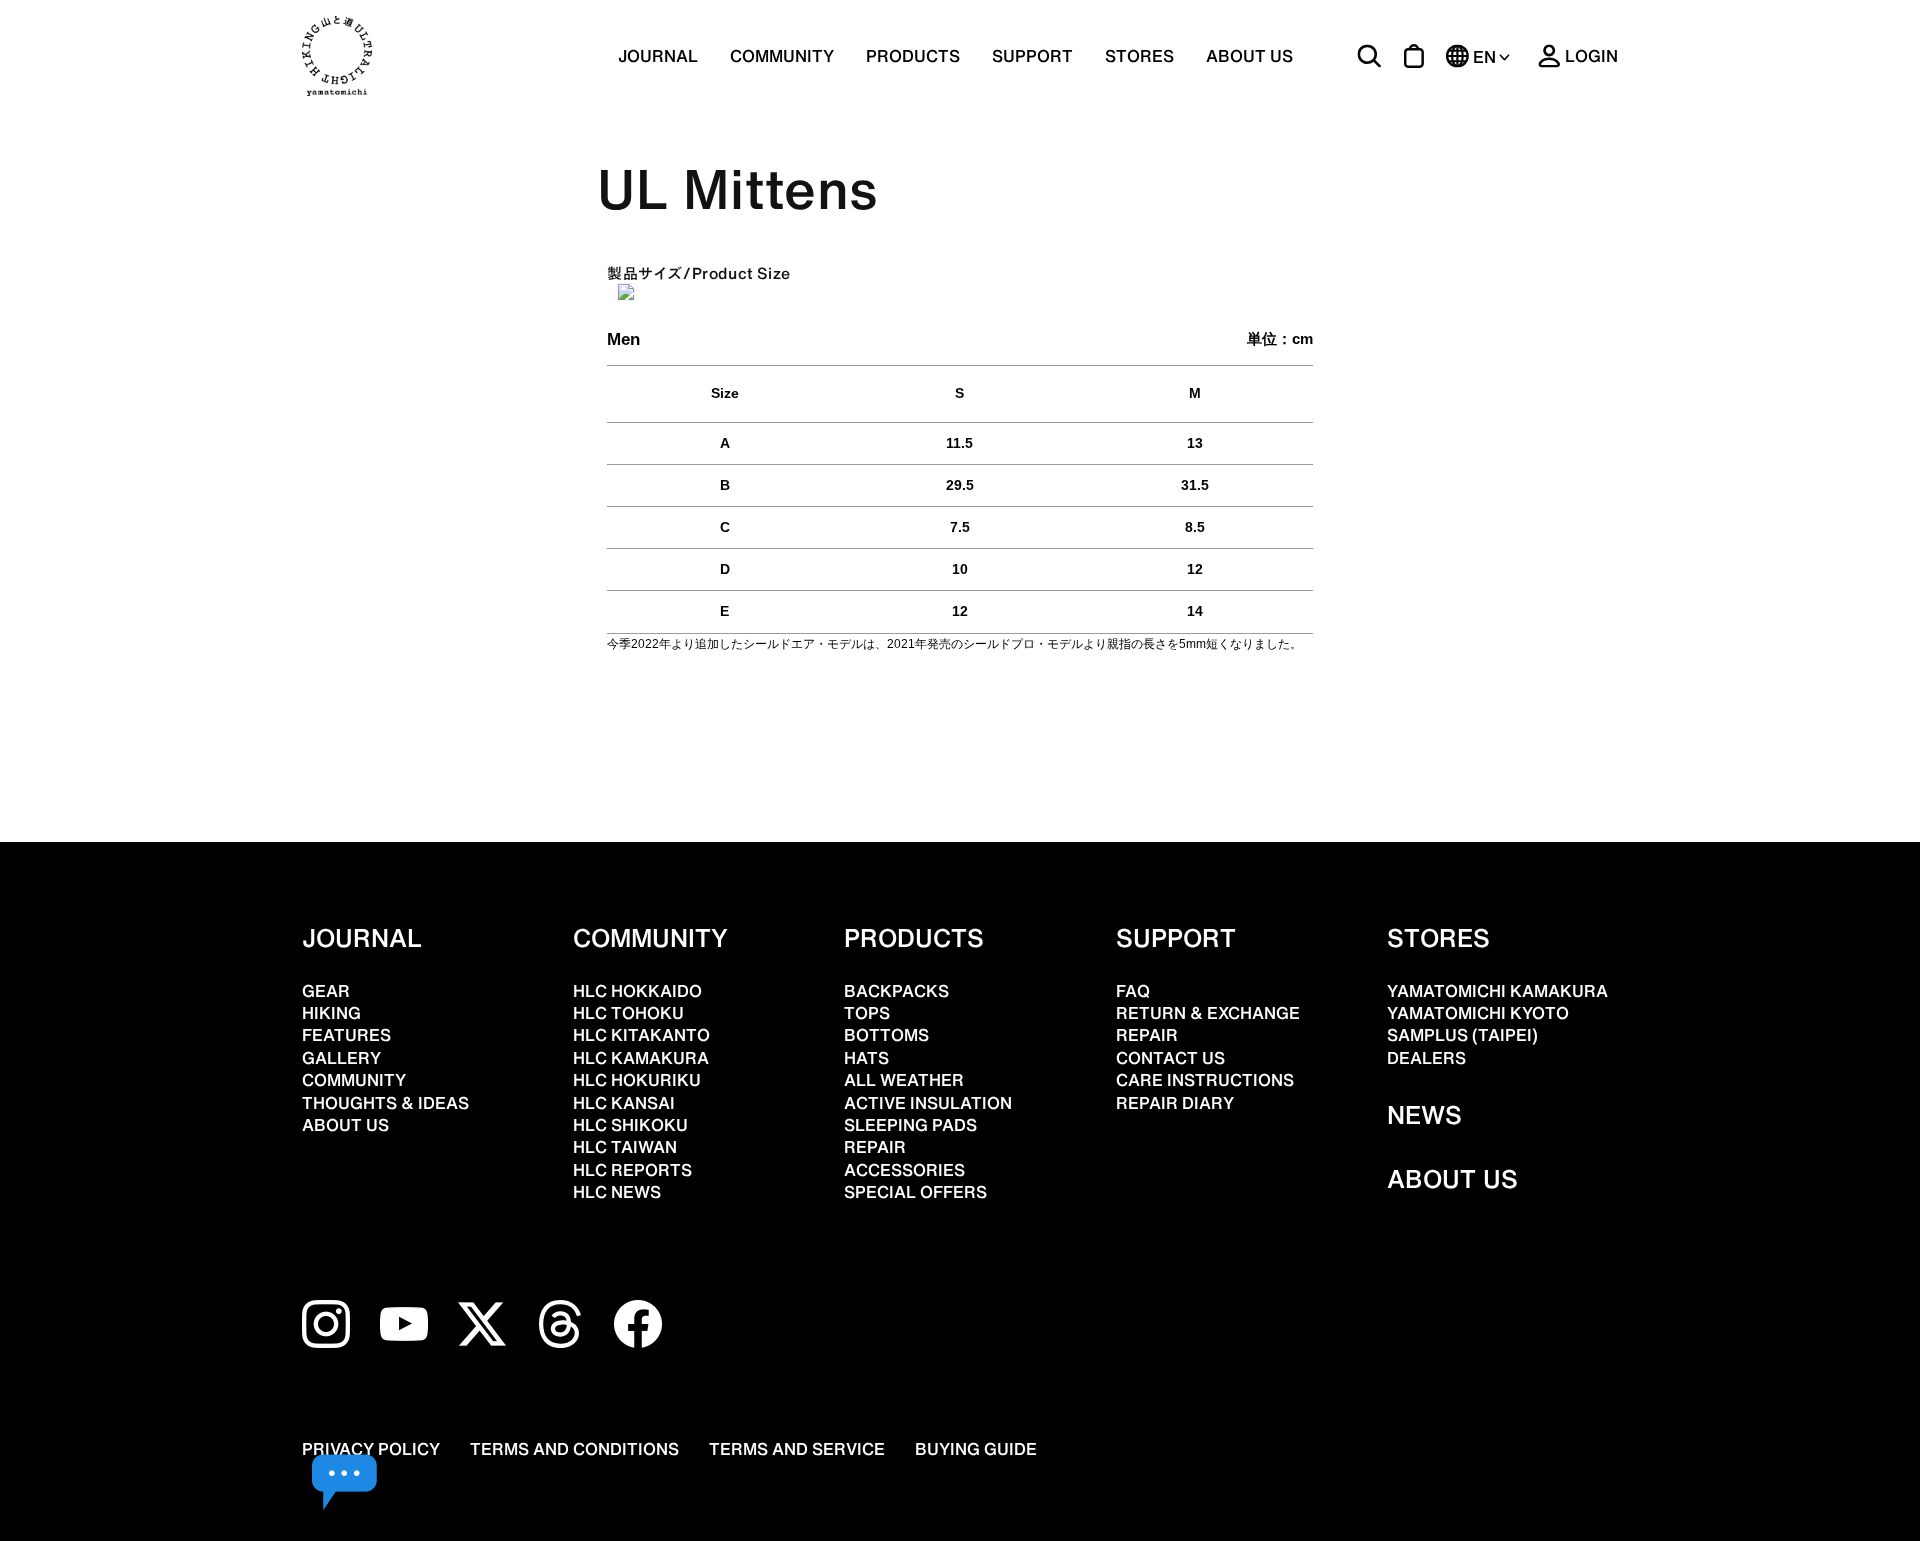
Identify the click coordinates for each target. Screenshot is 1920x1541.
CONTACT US (1170, 1058)
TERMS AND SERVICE (797, 1449)
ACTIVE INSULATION (928, 1103)
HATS (866, 1058)
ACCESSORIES (904, 1170)
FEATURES (346, 1035)
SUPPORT (1032, 56)
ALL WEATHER (904, 1080)
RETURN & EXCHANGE (1208, 1013)
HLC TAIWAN (625, 1147)
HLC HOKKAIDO (637, 991)
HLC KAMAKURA (641, 1058)
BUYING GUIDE (976, 1449)
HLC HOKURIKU (637, 1080)
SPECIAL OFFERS (915, 1192)
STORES (1139, 56)
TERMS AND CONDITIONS (574, 1449)
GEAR (326, 991)
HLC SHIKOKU (630, 1125)
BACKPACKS (896, 991)
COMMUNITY (782, 56)
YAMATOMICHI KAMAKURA (1497, 991)
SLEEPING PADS (910, 1125)
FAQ (1133, 991)
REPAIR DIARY (1175, 1103)
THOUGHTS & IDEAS (385, 1103)
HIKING (331, 1013)
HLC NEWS (617, 1192)
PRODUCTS (914, 938)
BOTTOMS (886, 1035)
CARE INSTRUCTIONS (1205, 1080)
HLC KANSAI (624, 1103)
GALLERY (341, 1058)
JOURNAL (658, 56)
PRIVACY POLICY (371, 1449)
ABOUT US (1249, 56)
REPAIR (875, 1147)
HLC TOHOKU (628, 1013)
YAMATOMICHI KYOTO (1478, 1013)
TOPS (867, 1013)
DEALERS (1426, 1058)
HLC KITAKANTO (641, 1035)
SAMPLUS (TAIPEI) (1462, 1035)
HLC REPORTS (632, 1170)
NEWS (1424, 1115)
